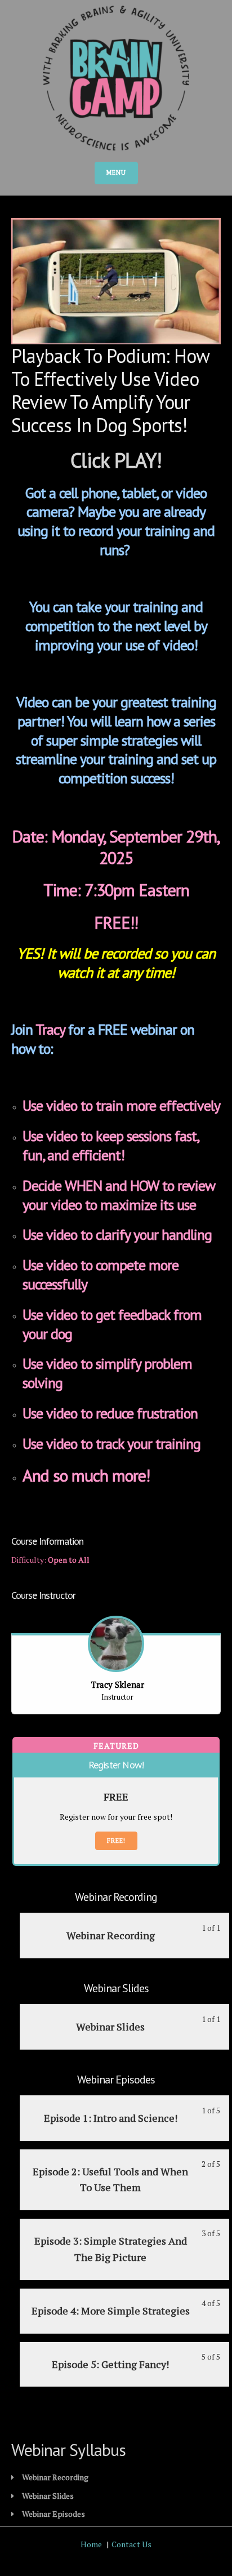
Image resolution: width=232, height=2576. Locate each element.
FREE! (116, 1841)
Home (91, 2544)
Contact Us (131, 2544)
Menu (116, 172)
